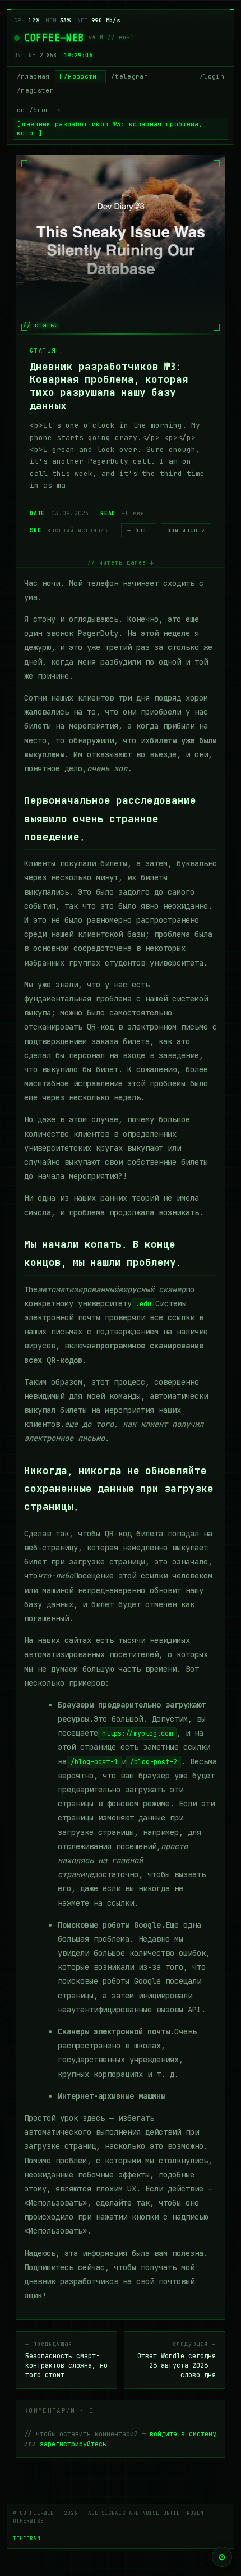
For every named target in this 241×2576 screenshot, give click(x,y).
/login (212, 76)
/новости (80, 76)
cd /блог (33, 110)
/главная (33, 76)
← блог (139, 530)
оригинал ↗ (186, 530)
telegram (27, 2538)
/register (35, 90)
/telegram (129, 76)
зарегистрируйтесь (73, 2444)
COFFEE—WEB (54, 38)
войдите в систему (183, 2434)
